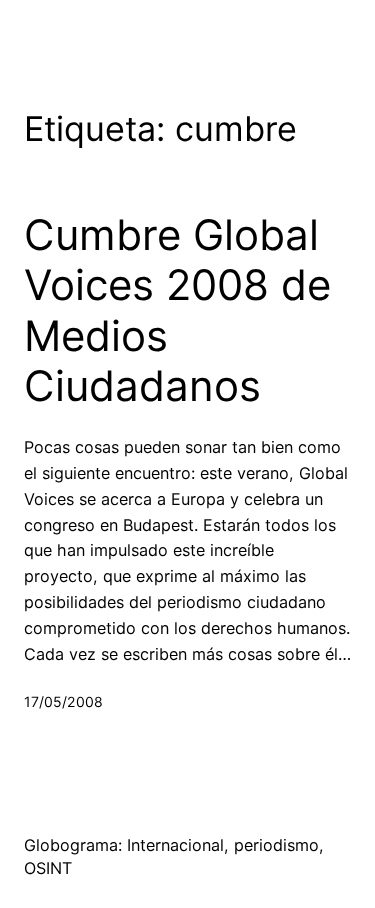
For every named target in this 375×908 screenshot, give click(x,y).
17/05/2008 (63, 701)
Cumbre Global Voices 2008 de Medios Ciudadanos (177, 310)
